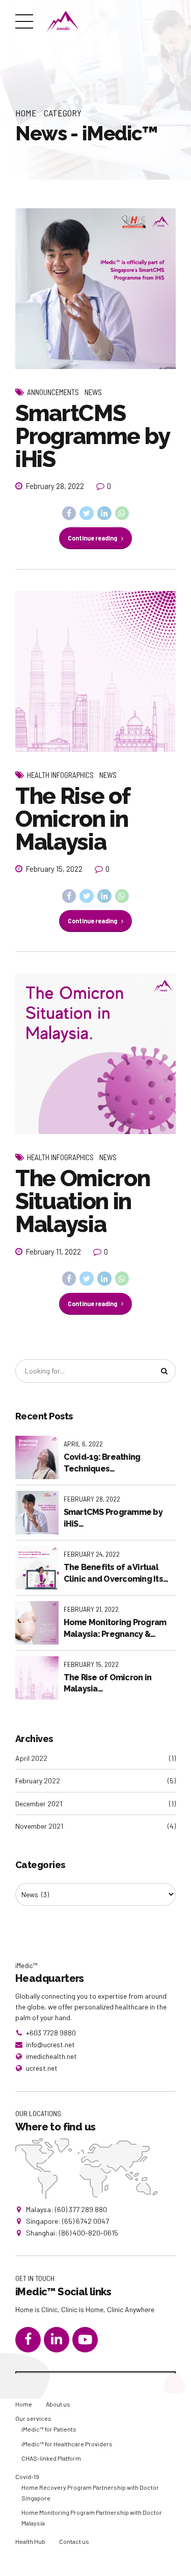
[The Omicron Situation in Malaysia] (95, 1054)
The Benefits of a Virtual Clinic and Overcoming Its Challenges (113, 1574)
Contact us (74, 2541)
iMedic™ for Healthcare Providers (67, 2444)
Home (26, 113)
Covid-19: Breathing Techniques (102, 1463)
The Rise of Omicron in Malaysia (72, 819)
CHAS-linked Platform (51, 2458)
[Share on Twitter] (87, 513)
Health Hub (30, 2541)
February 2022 (38, 1781)
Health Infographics (60, 775)
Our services (33, 2418)
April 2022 (31, 1758)
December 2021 (39, 1804)
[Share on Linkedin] (104, 513)
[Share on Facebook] (69, 513)
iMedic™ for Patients (49, 2429)
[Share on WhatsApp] (122, 513)
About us (58, 2404)
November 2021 (39, 1826)
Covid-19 (27, 2476)
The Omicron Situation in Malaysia (83, 1201)
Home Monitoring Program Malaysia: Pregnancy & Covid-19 (115, 1629)
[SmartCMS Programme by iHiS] (95, 289)
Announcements (53, 392)
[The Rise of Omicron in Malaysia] (95, 671)
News (93, 392)
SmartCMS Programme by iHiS (92, 436)
